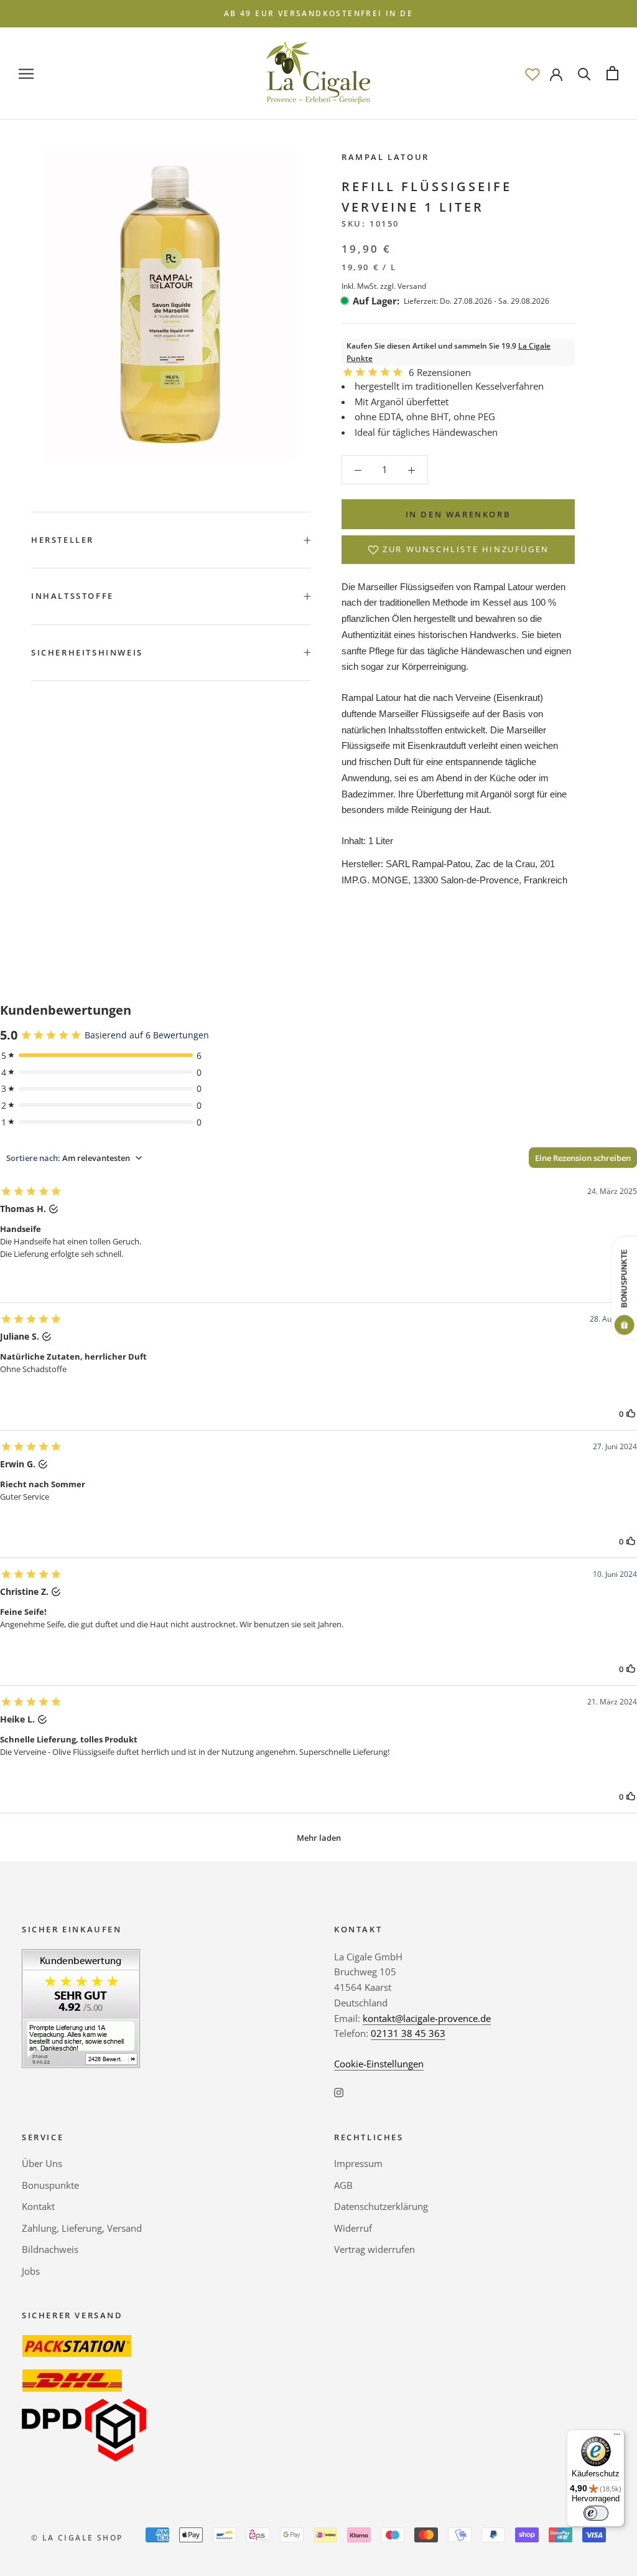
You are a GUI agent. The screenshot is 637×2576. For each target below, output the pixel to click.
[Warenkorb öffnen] (612, 73)
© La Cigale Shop (77, 2538)
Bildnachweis (50, 2249)
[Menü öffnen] (26, 73)
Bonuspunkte (50, 2185)
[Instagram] (339, 2092)
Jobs (31, 2271)
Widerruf (353, 2228)
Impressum (358, 2163)
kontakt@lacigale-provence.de (427, 2018)
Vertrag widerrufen (374, 2249)
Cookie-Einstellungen (379, 2064)
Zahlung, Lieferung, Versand (82, 2228)
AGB (343, 2185)
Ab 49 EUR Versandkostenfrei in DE (318, 13)
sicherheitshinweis (87, 652)
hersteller (63, 540)
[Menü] (617, 2437)
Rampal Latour (385, 157)
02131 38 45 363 (408, 2033)
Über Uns (42, 2163)
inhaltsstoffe (72, 596)
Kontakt (38, 2206)
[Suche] (584, 73)
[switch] (596, 2513)
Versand (412, 286)
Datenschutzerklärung (381, 2206)
